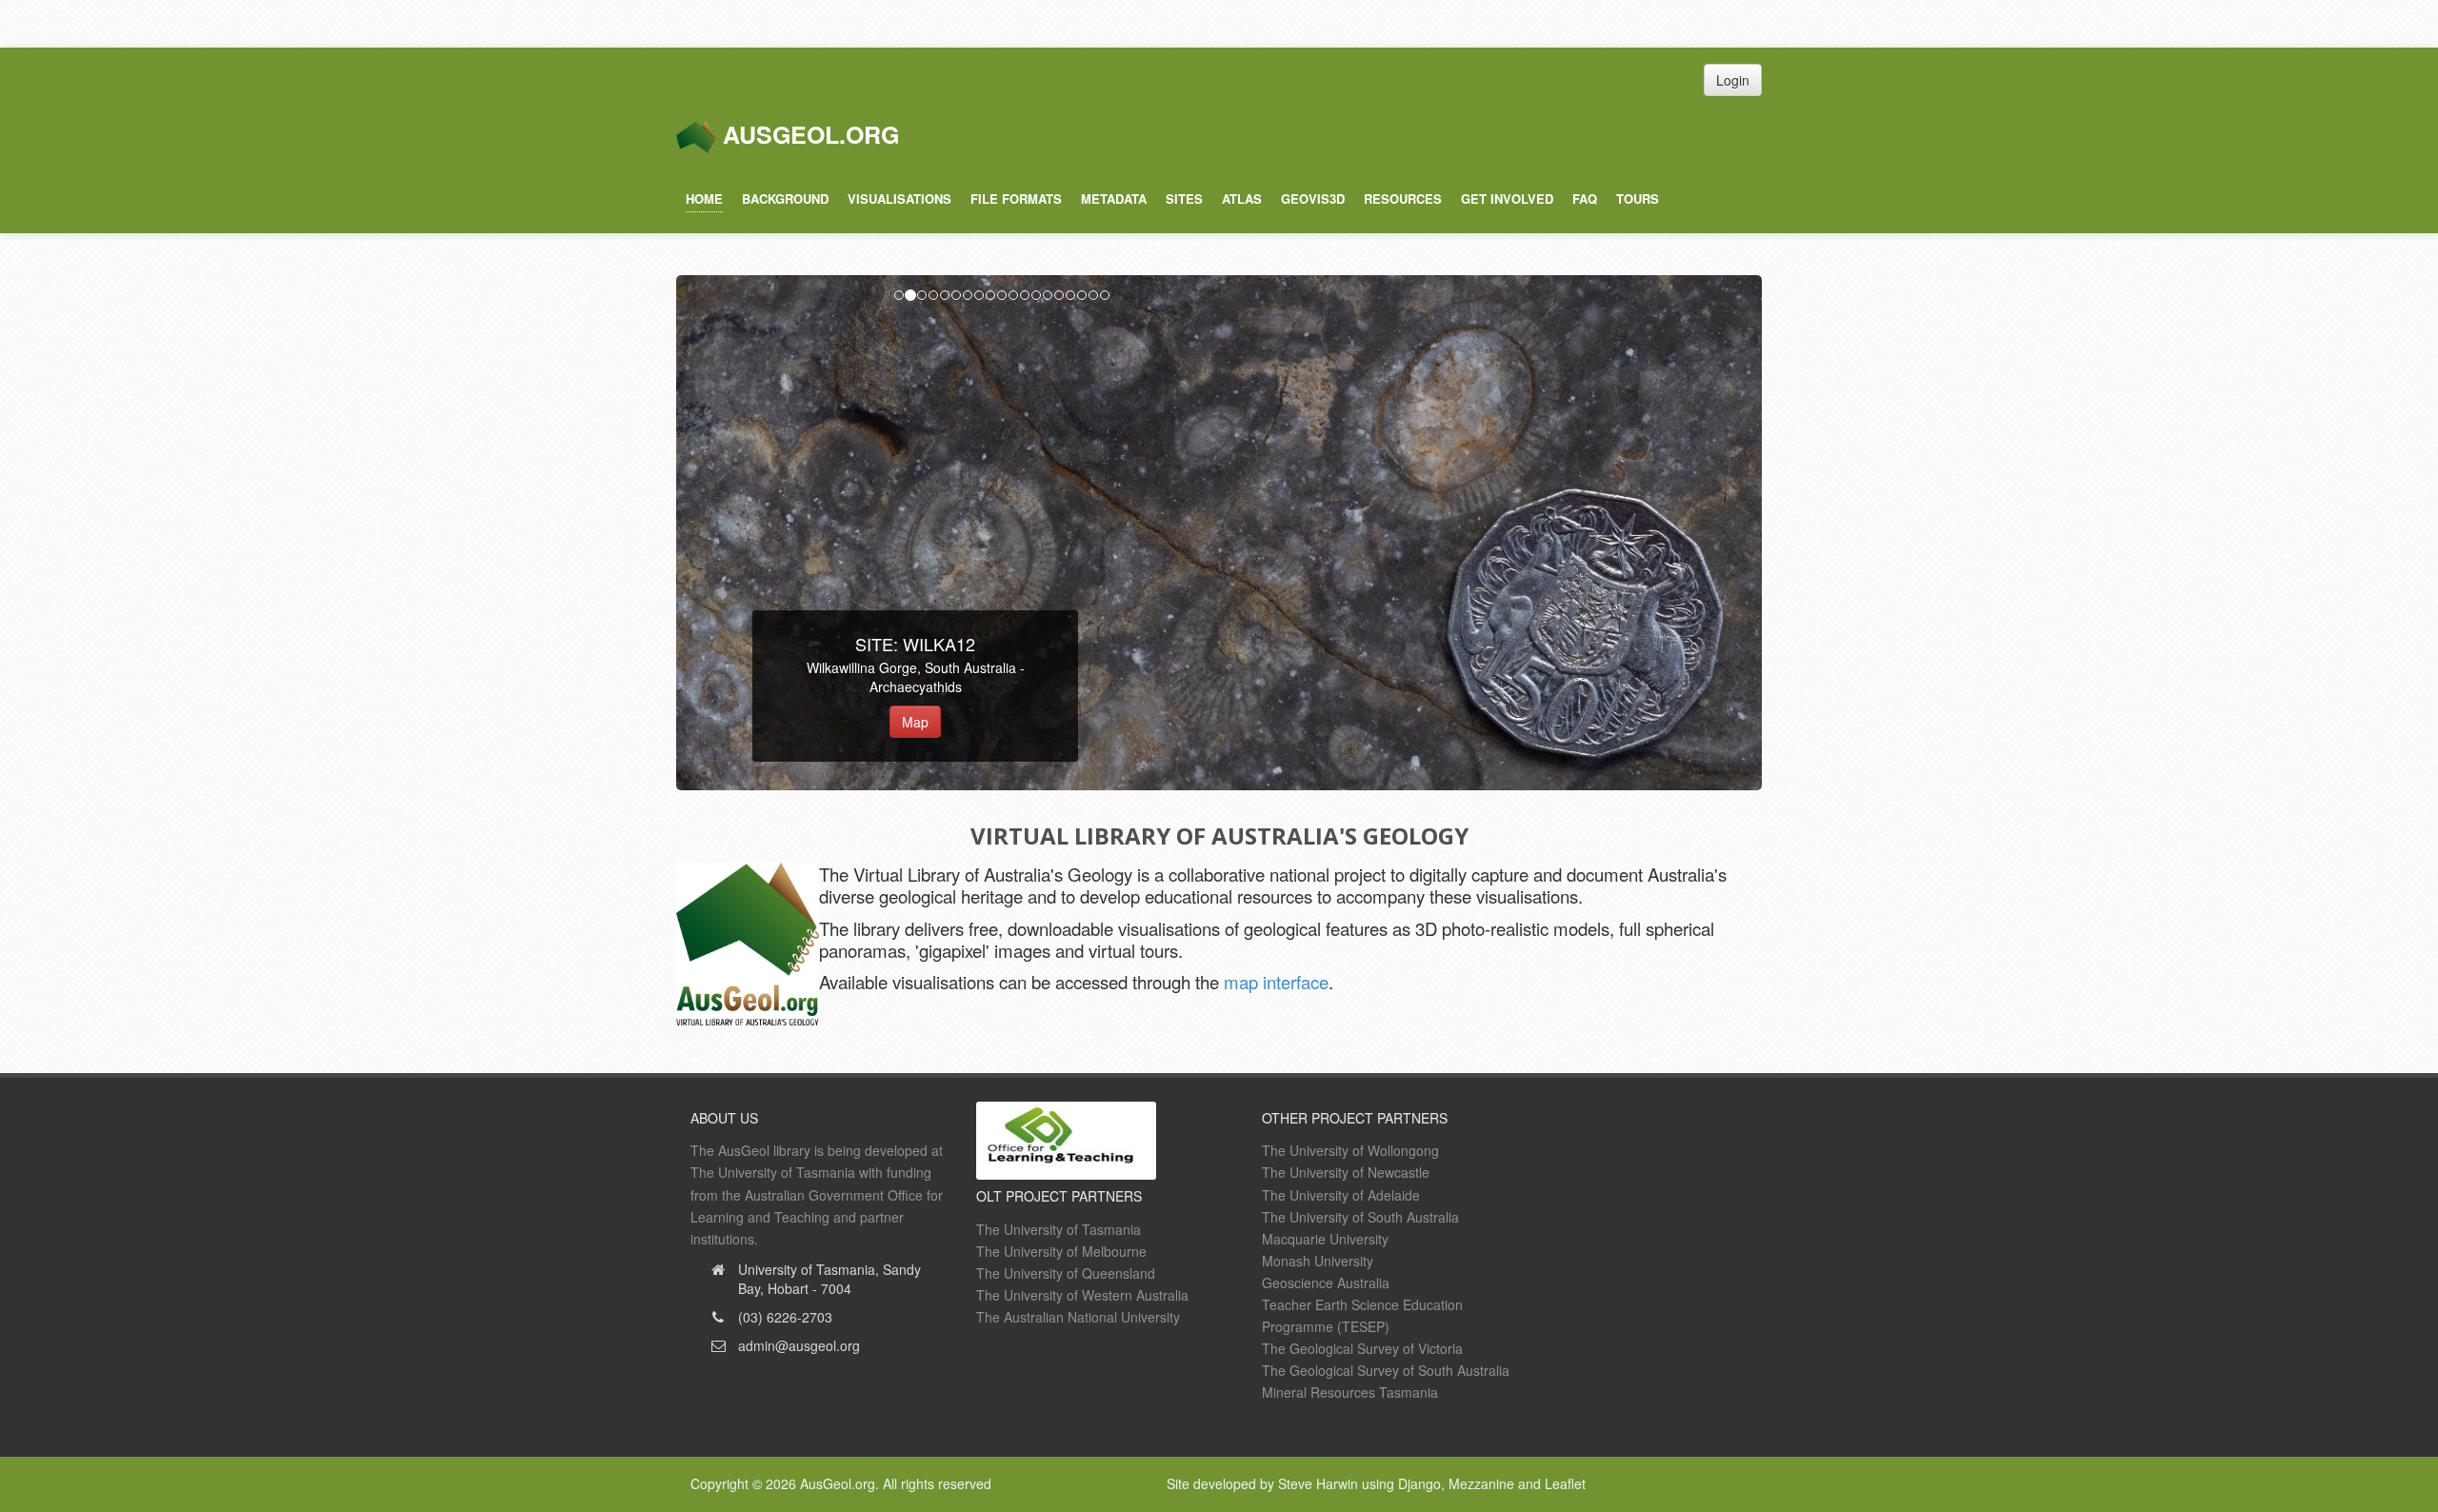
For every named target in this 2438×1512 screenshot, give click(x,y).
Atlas (1242, 199)
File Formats (1016, 199)
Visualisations (899, 199)
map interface (1276, 982)
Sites (1184, 199)
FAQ (1585, 199)
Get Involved (1507, 199)
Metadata (1114, 199)
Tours (1638, 199)
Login (1733, 80)
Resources (1403, 199)
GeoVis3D (1313, 199)
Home (704, 199)
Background (785, 199)
